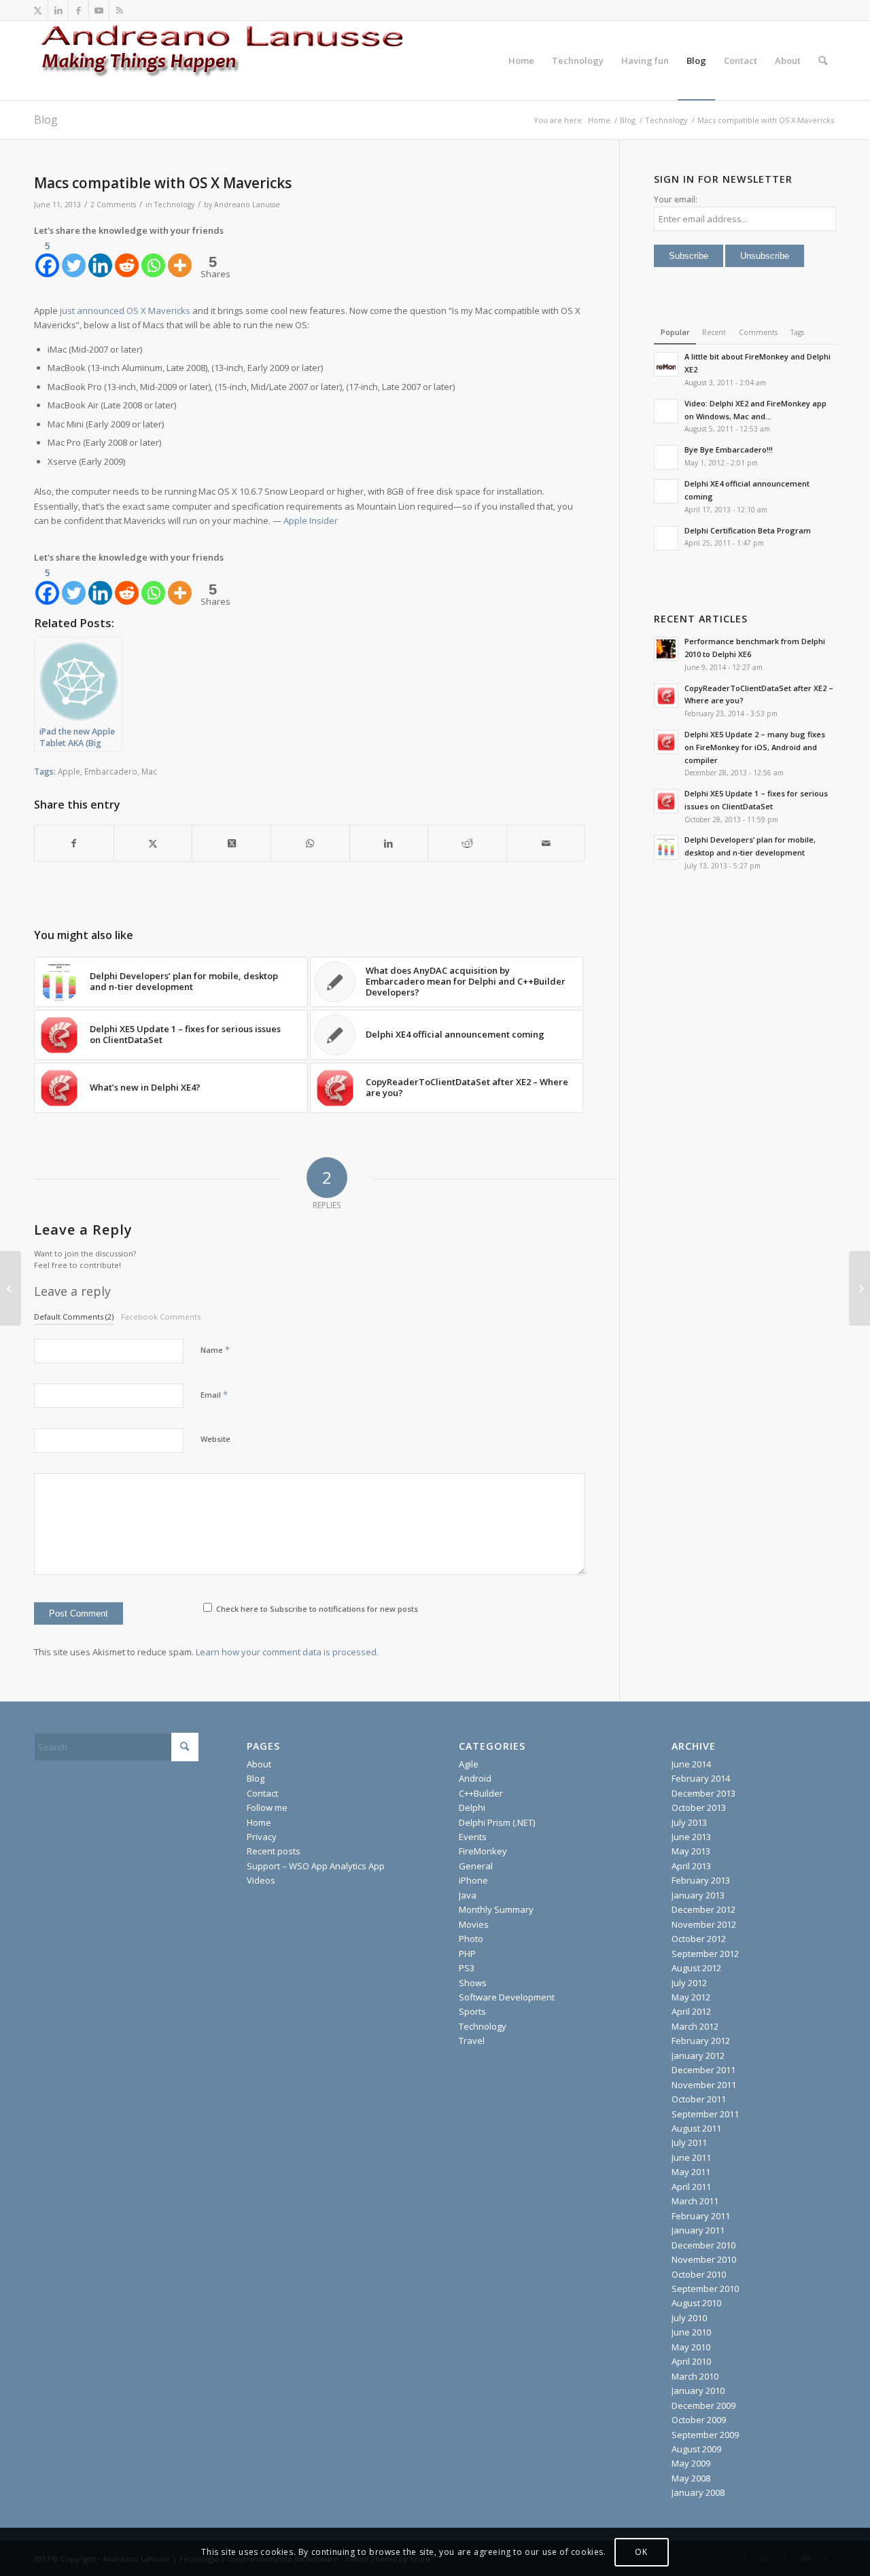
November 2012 (704, 1924)
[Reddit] (127, 258)
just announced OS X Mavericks (125, 311)
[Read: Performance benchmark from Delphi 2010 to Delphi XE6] (666, 649)
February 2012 (701, 2041)
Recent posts (274, 1851)
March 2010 (695, 2376)
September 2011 (705, 2114)
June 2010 (691, 2332)
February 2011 (701, 2216)
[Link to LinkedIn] (58, 10)
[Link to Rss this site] (120, 10)
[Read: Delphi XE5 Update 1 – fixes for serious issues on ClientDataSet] (666, 801)
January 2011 (698, 2230)
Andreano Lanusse (247, 205)
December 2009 (703, 2405)
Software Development (507, 1997)
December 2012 (703, 1909)
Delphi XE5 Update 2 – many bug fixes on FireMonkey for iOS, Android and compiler (755, 747)
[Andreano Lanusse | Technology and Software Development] (238, 60)
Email (214, 1394)
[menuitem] (521, 60)
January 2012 (698, 2055)
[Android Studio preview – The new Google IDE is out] (11, 1288)
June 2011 (691, 2157)
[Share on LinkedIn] (389, 843)
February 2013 (701, 1880)
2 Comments (113, 205)
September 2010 (705, 2289)
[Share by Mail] (546, 843)
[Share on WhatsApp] (310, 843)
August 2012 (696, 1968)
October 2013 (699, 1807)
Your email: (676, 199)
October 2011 (699, 2099)
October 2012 (699, 1939)
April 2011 (691, 2187)
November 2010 (704, 2259)
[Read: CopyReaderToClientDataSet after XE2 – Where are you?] (666, 696)
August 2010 (696, 2303)
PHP (467, 1954)
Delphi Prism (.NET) (497, 1822)
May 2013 (691, 1851)
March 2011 (695, 2201)
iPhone (473, 1880)
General (476, 1866)
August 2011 (696, 2128)
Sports (472, 2011)
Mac (149, 771)
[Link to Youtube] (99, 10)
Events (473, 1837)
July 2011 (689, 2142)
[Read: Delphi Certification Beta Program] (666, 538)
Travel (472, 2041)
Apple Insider (311, 521)
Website (215, 1439)
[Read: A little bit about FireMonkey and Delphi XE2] (666, 364)
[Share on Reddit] (467, 843)
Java (468, 1895)
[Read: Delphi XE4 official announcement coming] (666, 491)
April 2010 (691, 2361)
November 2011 (704, 2085)
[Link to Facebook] (79, 10)
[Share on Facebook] (74, 843)
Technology (174, 205)
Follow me (267, 1807)
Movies (474, 1924)
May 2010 (691, 2347)
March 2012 (695, 2026)
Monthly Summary (496, 1909)
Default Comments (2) (74, 1317)
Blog (46, 120)
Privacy (262, 1837)
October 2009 (699, 2420)
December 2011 (703, 2070)
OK (641, 2552)
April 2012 (691, 2011)
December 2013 (703, 1793)
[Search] (823, 60)
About (259, 1764)
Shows (473, 1983)
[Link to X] (38, 10)
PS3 (467, 1968)
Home (259, 1822)
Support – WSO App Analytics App (316, 1866)
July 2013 (689, 1822)
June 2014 (691, 1764)
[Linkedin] (100, 258)
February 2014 (701, 1778)
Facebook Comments (161, 1317)
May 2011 (691, 2172)
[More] (180, 258)
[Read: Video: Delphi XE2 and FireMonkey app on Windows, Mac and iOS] (666, 411)
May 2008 (691, 2478)
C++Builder (481, 1793)
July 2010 (689, 2318)
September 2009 (705, 2435)
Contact (262, 1793)
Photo (471, 1939)
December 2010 (703, 2245)
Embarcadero (111, 771)
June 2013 (691, 1837)
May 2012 (691, 1997)
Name (215, 1349)
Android (475, 1778)
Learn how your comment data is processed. (287, 1652)
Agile (469, 1764)
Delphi (472, 1807)
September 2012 (705, 1954)
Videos (261, 1880)
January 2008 (698, 2492)
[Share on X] (153, 843)
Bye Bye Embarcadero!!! (729, 449)
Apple (69, 771)
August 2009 (696, 2449)
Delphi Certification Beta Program (748, 530)
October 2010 (699, 2274)
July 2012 (689, 1983)
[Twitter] (74, 258)
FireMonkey (483, 1851)
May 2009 (691, 2463)
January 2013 (698, 1895)
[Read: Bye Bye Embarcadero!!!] (666, 457)
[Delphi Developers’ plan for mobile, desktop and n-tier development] (859, 1288)
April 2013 (691, 1866)
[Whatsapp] (153, 258)
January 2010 (698, 2390)
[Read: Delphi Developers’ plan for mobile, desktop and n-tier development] (666, 847)
